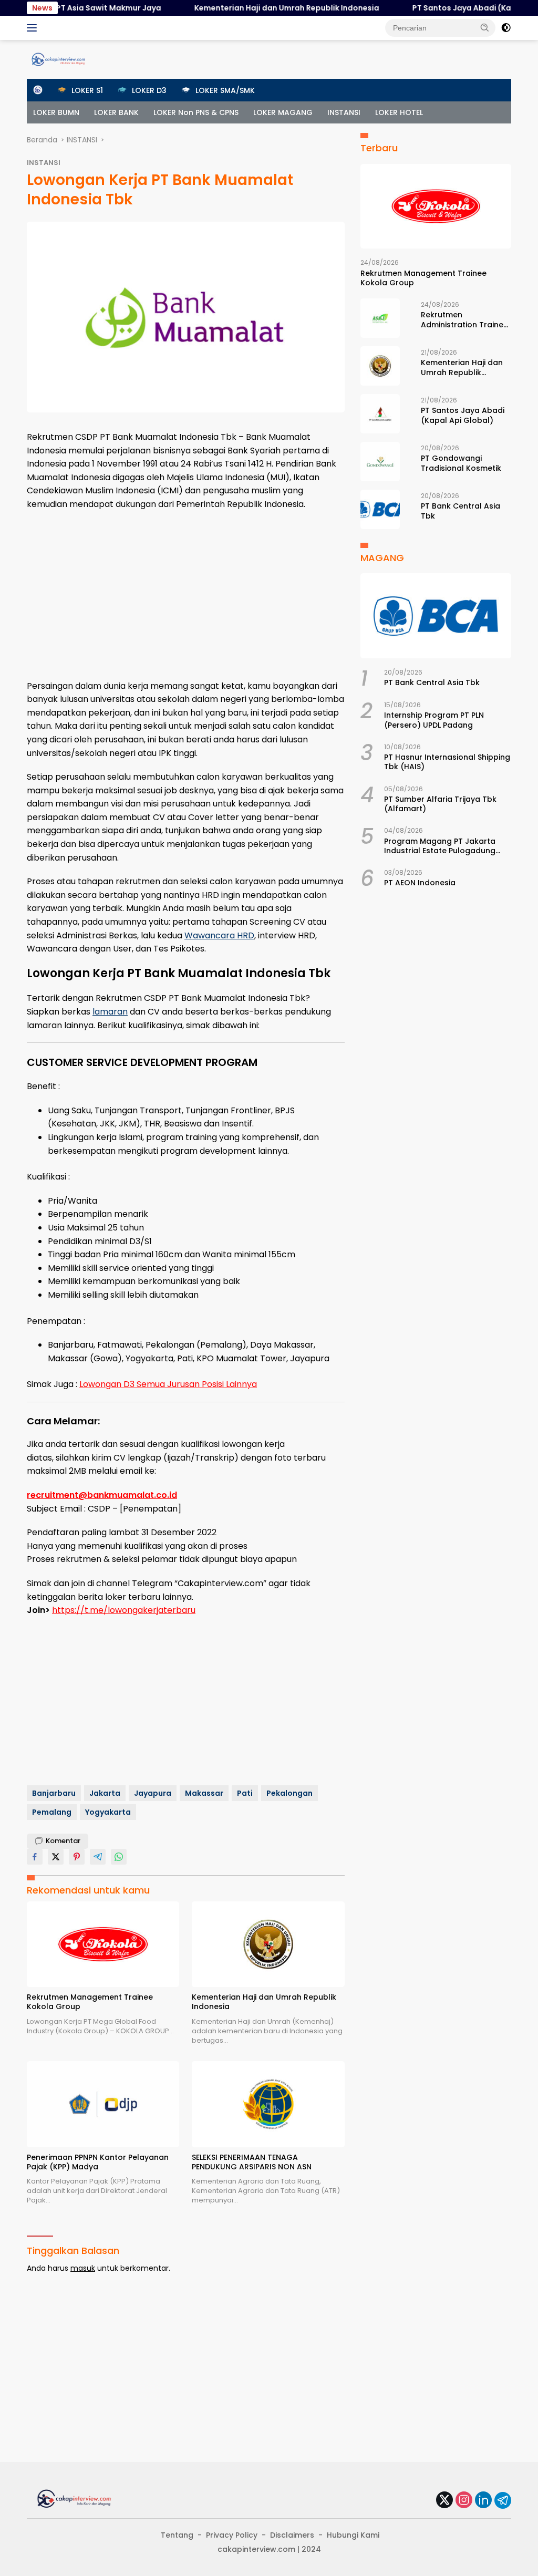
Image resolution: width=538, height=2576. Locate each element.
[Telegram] (503, 2500)
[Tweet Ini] (56, 1857)
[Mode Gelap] (506, 28)
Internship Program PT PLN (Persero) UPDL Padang (434, 720)
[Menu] (34, 28)
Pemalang (52, 1812)
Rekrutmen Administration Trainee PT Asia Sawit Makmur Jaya (464, 319)
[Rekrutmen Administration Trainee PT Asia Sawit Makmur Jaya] (380, 318)
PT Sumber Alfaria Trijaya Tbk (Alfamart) (440, 804)
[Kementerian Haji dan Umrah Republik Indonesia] (268, 1944)
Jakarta (105, 1793)
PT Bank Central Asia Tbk (461, 511)
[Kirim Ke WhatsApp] (119, 1857)
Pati (245, 1793)
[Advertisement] (186, 595)
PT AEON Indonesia (420, 883)
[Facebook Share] (35, 1857)
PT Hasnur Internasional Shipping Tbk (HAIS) (447, 762)
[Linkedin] (483, 2501)
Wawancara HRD (219, 935)
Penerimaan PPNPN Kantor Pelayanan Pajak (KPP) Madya (98, 2162)
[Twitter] (444, 2501)
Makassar (204, 1793)
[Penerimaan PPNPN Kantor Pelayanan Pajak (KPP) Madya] (103, 2104)
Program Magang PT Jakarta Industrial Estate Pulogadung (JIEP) (440, 846)
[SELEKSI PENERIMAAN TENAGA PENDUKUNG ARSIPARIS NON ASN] (268, 2104)
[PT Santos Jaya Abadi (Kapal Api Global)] (380, 414)
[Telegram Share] (98, 1857)
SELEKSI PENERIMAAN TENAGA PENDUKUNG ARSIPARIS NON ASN (252, 2162)
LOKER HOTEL (399, 112)
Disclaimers (292, 2535)
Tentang (177, 2535)
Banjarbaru (54, 1793)
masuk (83, 2268)
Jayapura (153, 1793)
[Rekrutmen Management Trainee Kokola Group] (103, 1944)
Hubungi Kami (353, 2535)
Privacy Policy (232, 2535)
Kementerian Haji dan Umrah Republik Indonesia (255, 8)
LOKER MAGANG (283, 112)
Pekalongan (289, 1793)
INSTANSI (344, 112)
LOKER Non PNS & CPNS (196, 112)
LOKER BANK (116, 112)
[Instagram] (464, 2501)
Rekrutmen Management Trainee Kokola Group (90, 2002)
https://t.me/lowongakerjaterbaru (124, 1610)
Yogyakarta (108, 1812)
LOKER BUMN (56, 112)
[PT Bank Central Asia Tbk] (380, 509)
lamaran (110, 1012)
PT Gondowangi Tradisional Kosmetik (461, 463)
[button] (485, 27)
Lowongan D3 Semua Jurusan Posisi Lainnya (168, 1384)
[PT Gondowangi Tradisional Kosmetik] (380, 462)
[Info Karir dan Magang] (58, 59)
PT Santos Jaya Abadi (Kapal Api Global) (459, 8)
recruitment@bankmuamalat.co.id (102, 1495)
